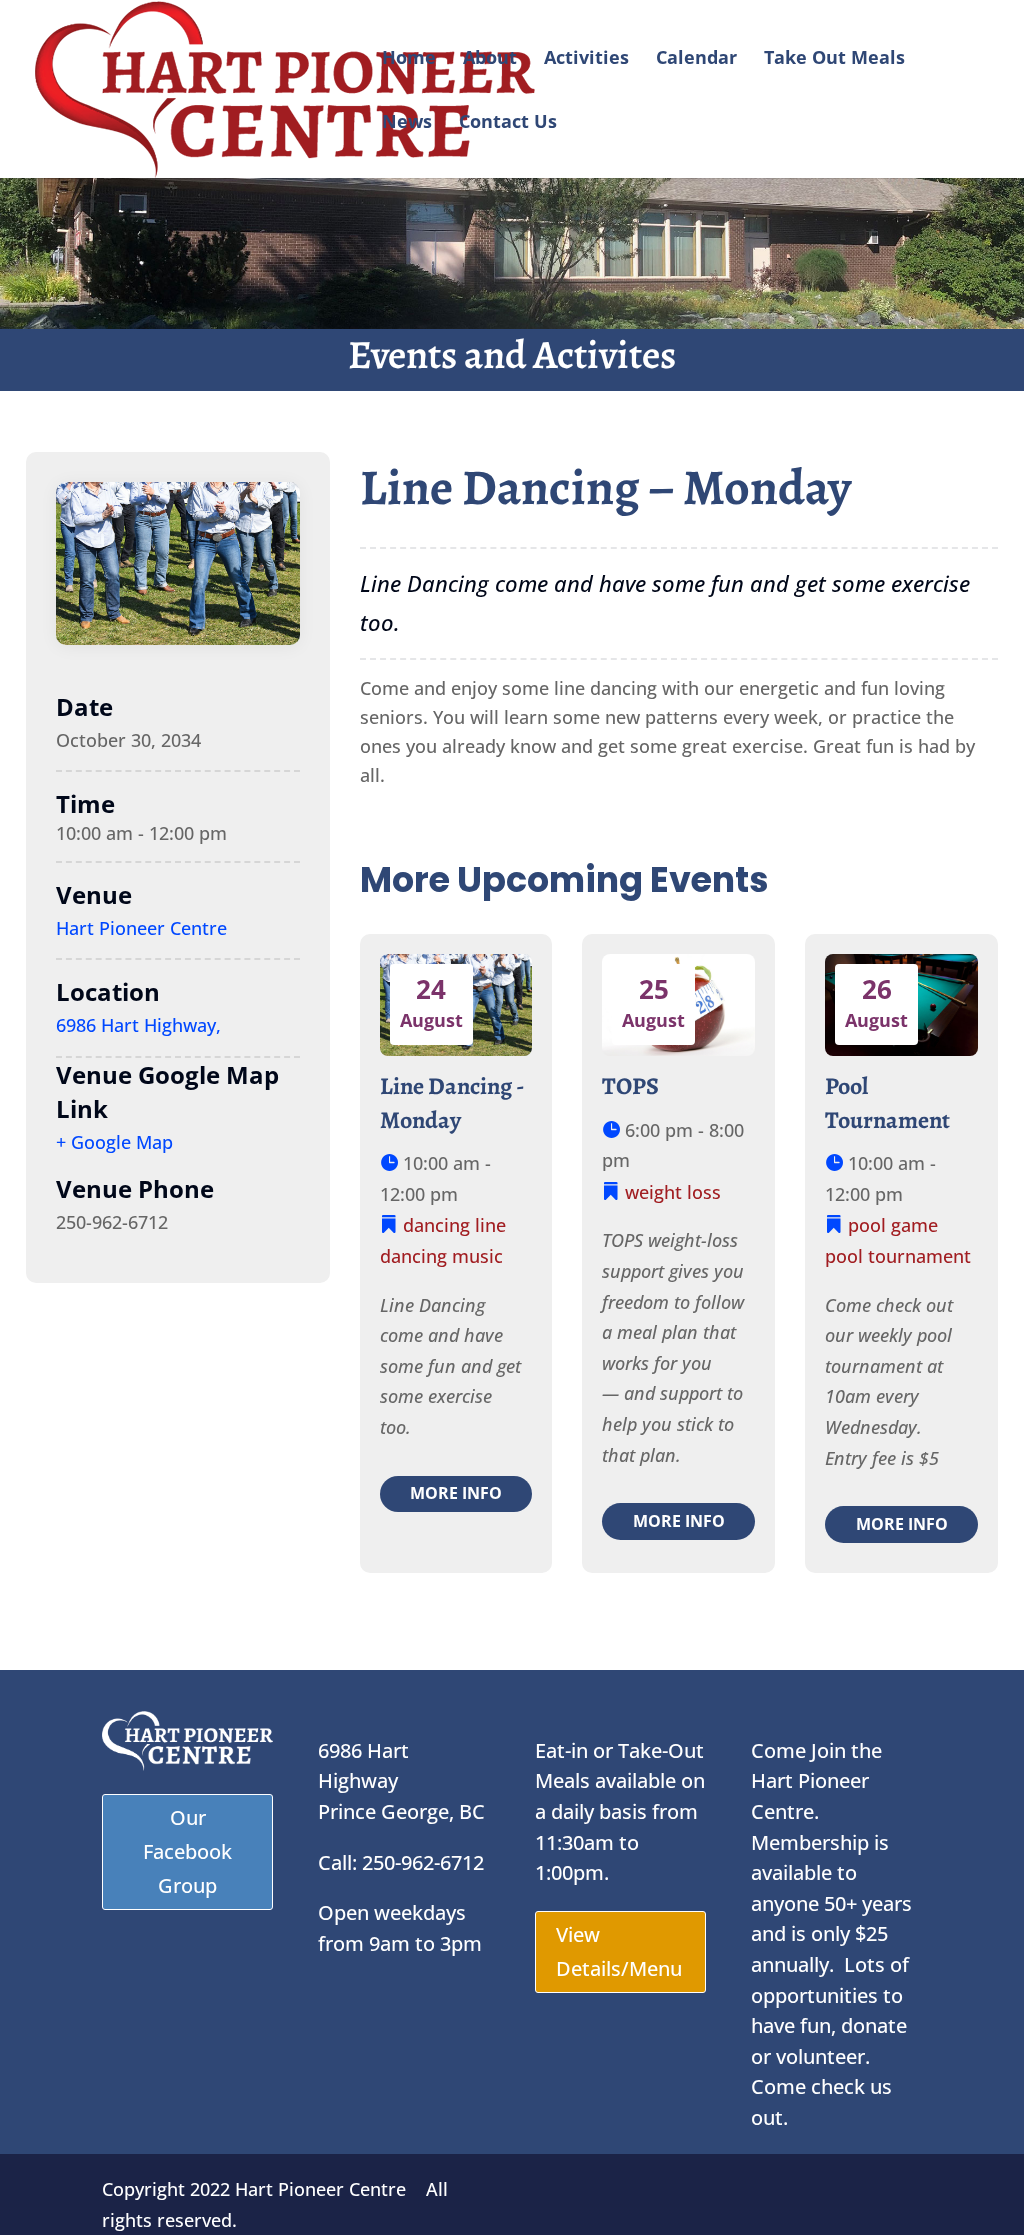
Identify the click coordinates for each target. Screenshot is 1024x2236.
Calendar (696, 59)
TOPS (630, 1086)
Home (409, 59)
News (407, 123)
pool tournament (898, 1256)
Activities (586, 59)
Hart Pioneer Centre (141, 928)
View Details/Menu (619, 1951)
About (490, 59)
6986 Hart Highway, (138, 1025)
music (477, 1256)
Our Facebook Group (187, 1851)
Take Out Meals (834, 59)
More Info (456, 1493)
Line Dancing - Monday (452, 1103)
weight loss (673, 1192)
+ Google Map (114, 1142)
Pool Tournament (887, 1103)
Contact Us (508, 123)
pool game (893, 1225)
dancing (436, 1225)
